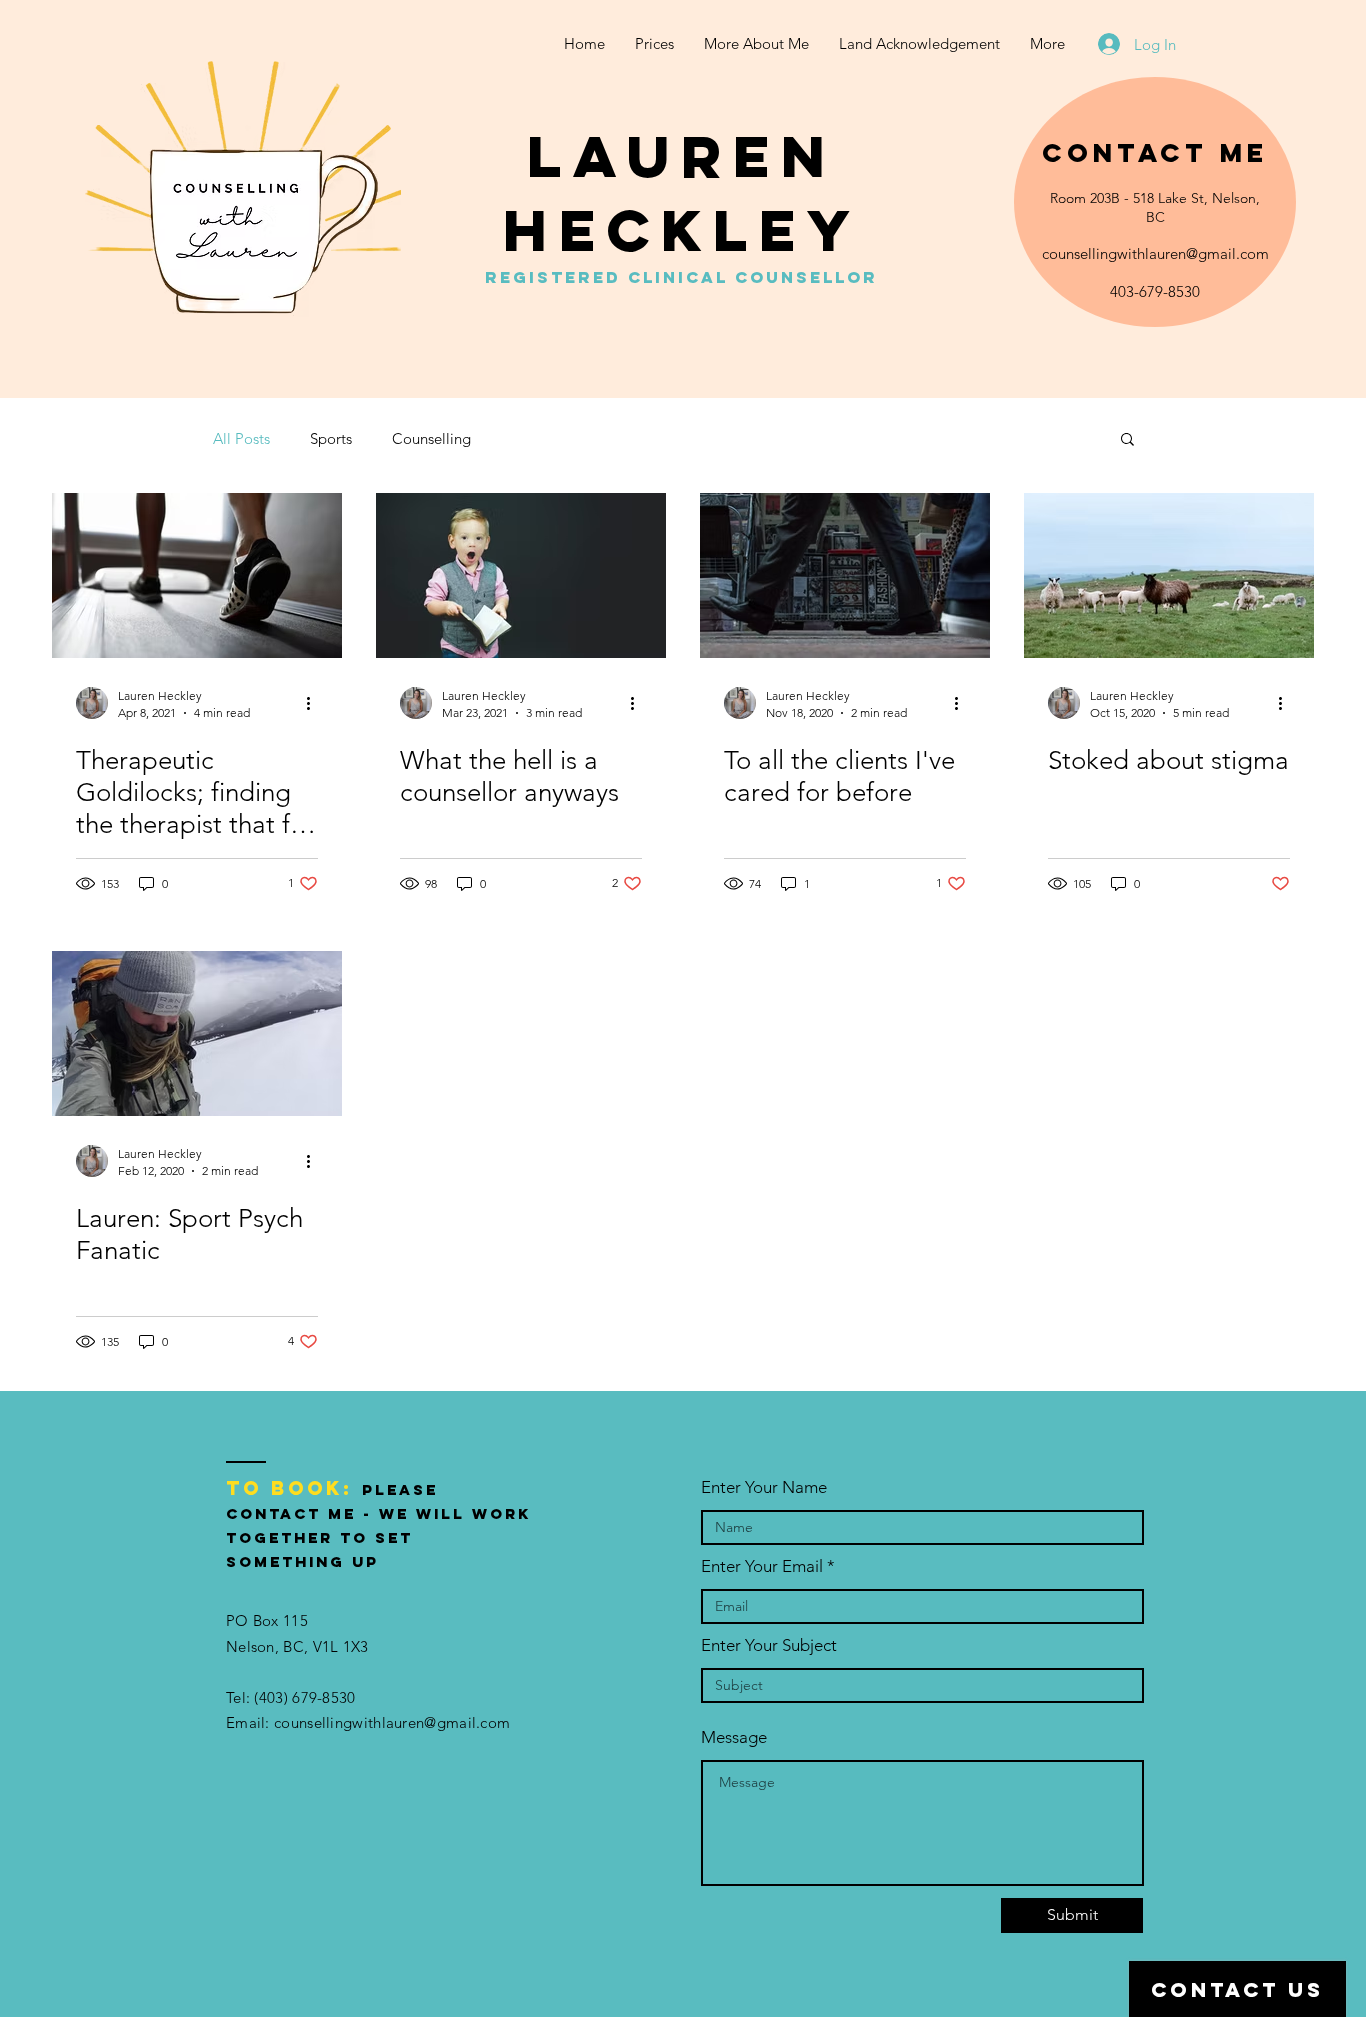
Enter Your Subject (769, 1645)
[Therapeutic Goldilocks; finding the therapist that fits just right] (197, 575)
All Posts (241, 438)
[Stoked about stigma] (1169, 575)
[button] (1127, 440)
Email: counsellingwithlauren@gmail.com (368, 1722)
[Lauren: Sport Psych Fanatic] (197, 1033)
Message (734, 1737)
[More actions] (315, 703)
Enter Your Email (762, 1566)
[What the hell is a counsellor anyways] (521, 575)
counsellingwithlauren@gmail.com (1155, 253)
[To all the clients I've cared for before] (845, 575)
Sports (331, 438)
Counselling (431, 438)
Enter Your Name (764, 1487)
